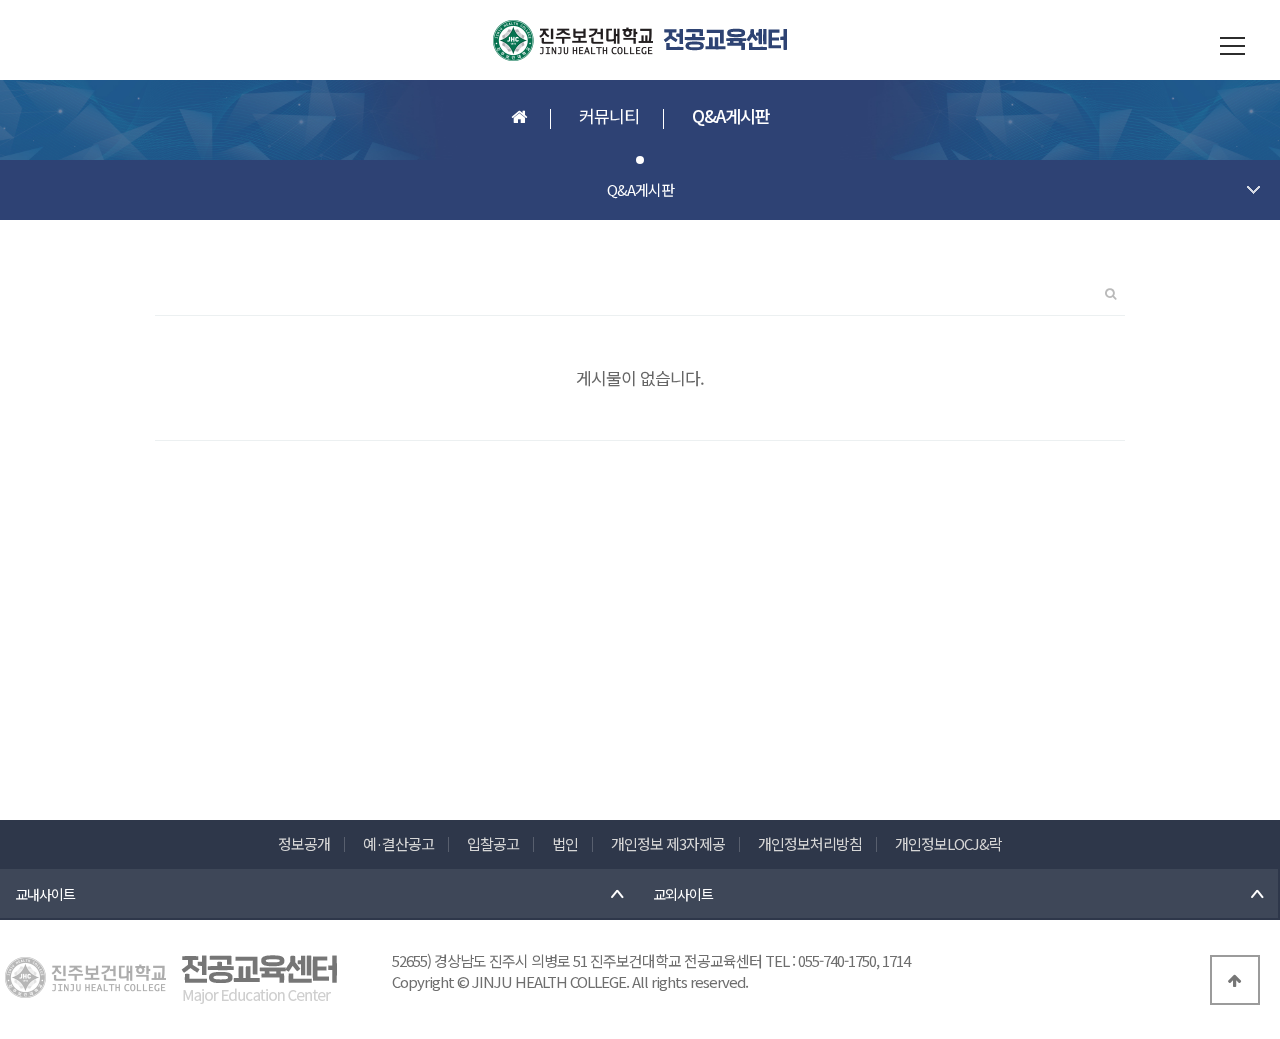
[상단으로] (1235, 980)
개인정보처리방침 (810, 843)
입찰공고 (493, 843)
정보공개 (304, 843)
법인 (565, 843)
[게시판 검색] (1110, 287)
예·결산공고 (398, 843)
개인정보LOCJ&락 (948, 843)
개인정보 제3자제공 (668, 843)
